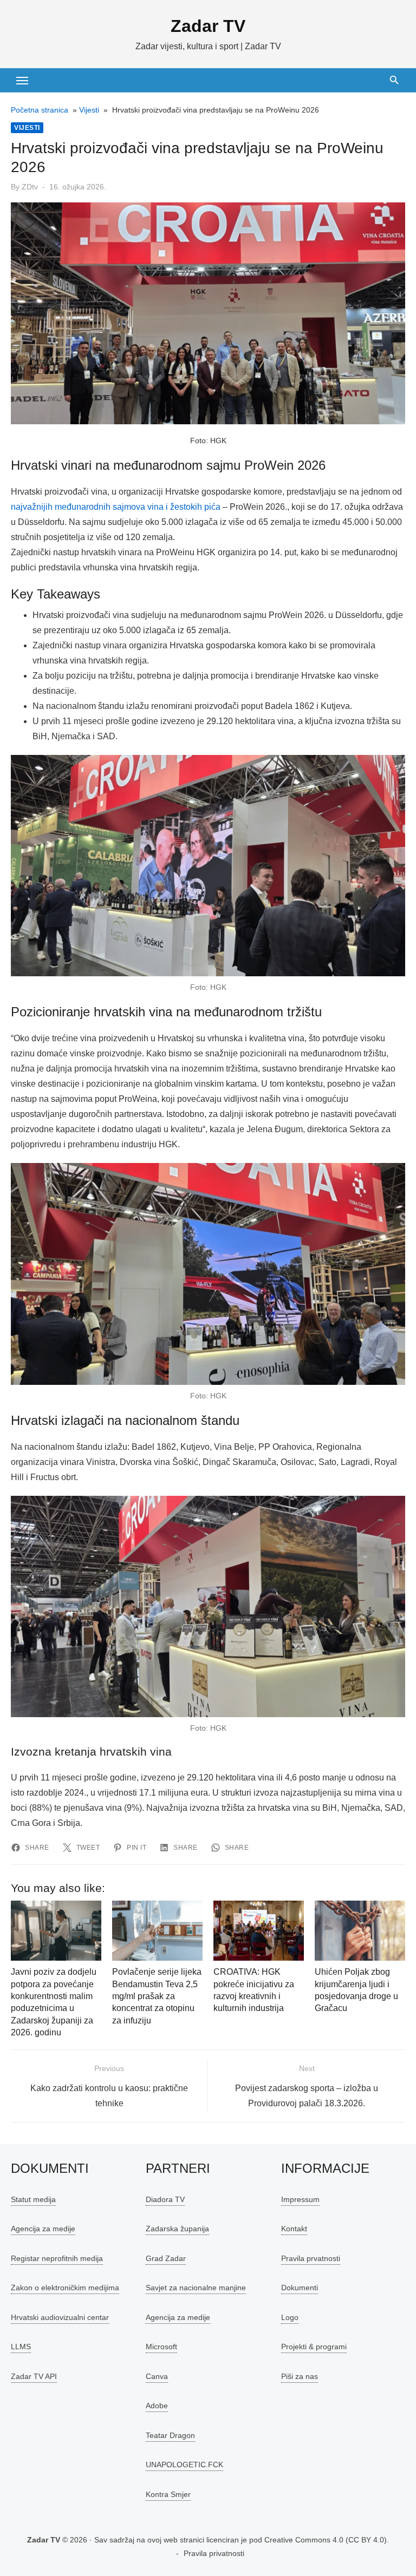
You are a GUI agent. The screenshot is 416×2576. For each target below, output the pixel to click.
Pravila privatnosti (214, 2553)
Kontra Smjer (168, 2494)
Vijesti (89, 110)
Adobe (157, 2406)
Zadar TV (208, 26)
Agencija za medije (43, 2229)
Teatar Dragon (170, 2435)
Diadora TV (165, 2199)
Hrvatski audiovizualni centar (60, 2317)
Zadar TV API (34, 2376)
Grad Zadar (166, 2258)
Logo (290, 2317)
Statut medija (33, 2199)
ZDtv (30, 187)
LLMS (21, 2347)
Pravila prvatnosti (311, 2258)
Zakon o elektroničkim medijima (65, 2288)
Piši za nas (300, 2376)
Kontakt (294, 2229)
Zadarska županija (177, 2229)
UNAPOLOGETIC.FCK (184, 2465)
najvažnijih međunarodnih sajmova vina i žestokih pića (116, 507)
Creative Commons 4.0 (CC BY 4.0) (326, 2540)
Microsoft (161, 2347)
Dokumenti (300, 2288)
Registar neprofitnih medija (57, 2258)
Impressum (300, 2199)
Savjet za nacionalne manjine (196, 2288)
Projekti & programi (314, 2347)
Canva (157, 2376)
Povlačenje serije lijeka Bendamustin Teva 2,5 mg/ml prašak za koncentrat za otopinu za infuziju (157, 1996)
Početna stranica (40, 110)
